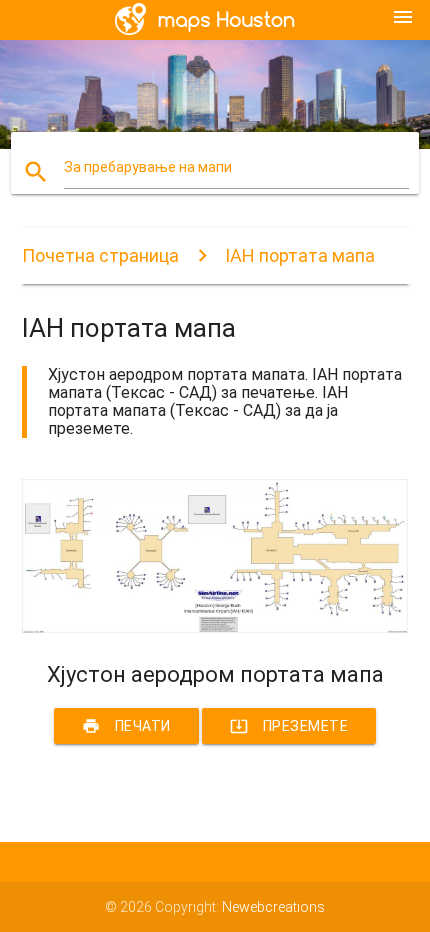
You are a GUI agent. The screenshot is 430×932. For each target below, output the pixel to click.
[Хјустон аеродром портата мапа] (215, 628)
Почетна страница (100, 255)
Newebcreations (273, 907)
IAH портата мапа (300, 255)
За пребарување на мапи (148, 167)
